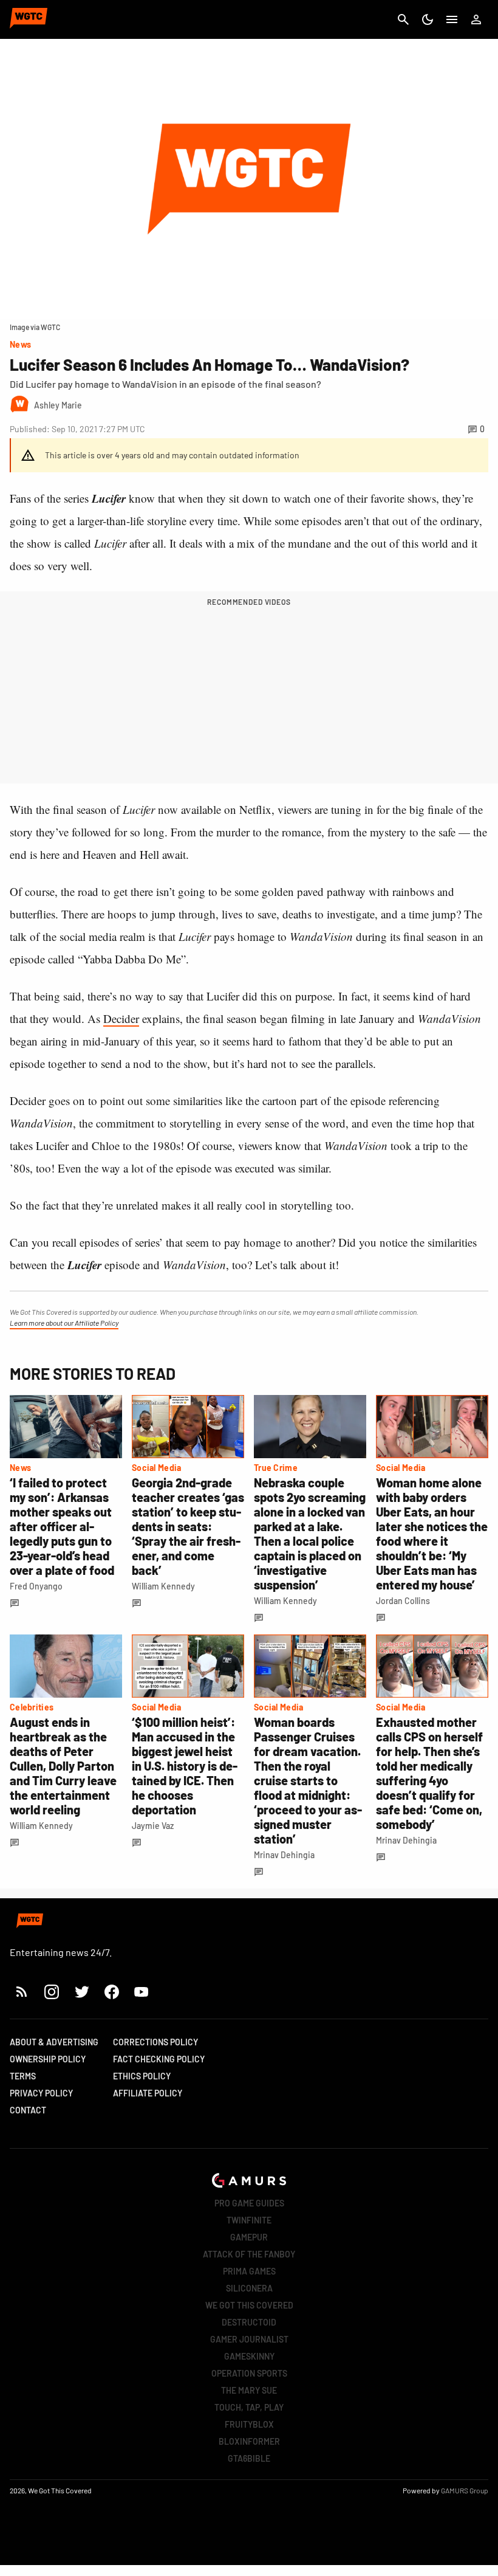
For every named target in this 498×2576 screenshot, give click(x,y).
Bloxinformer (249, 2441)
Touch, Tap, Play (249, 2407)
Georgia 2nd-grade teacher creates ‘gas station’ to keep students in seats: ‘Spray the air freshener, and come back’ (188, 1526)
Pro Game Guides (249, 2203)
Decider (121, 1018)
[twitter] (81, 1992)
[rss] (22, 1992)
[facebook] (111, 1992)
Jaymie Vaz (153, 1826)
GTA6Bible (249, 2458)
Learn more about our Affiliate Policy (64, 1323)
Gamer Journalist (249, 2339)
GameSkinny (249, 2356)
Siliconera (249, 2288)
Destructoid (249, 2322)
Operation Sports (249, 2373)
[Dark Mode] (428, 19)
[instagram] (51, 1992)
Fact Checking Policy (159, 2059)
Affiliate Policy (148, 2093)
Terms (23, 2076)
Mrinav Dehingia (284, 1855)
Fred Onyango (36, 1586)
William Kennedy (163, 1586)
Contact (28, 2110)
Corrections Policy (155, 2042)
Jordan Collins (403, 1601)
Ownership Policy (48, 2059)
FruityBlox (249, 2424)
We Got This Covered (249, 2305)
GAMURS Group (465, 2490)
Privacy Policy (41, 2093)
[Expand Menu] (452, 19)
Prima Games (249, 2271)
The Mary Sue (249, 2390)
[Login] (476, 19)
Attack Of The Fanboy (249, 2254)
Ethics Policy (142, 2076)
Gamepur (249, 2237)
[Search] (403, 19)
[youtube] (142, 1992)
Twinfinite (249, 2220)
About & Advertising (54, 2042)
